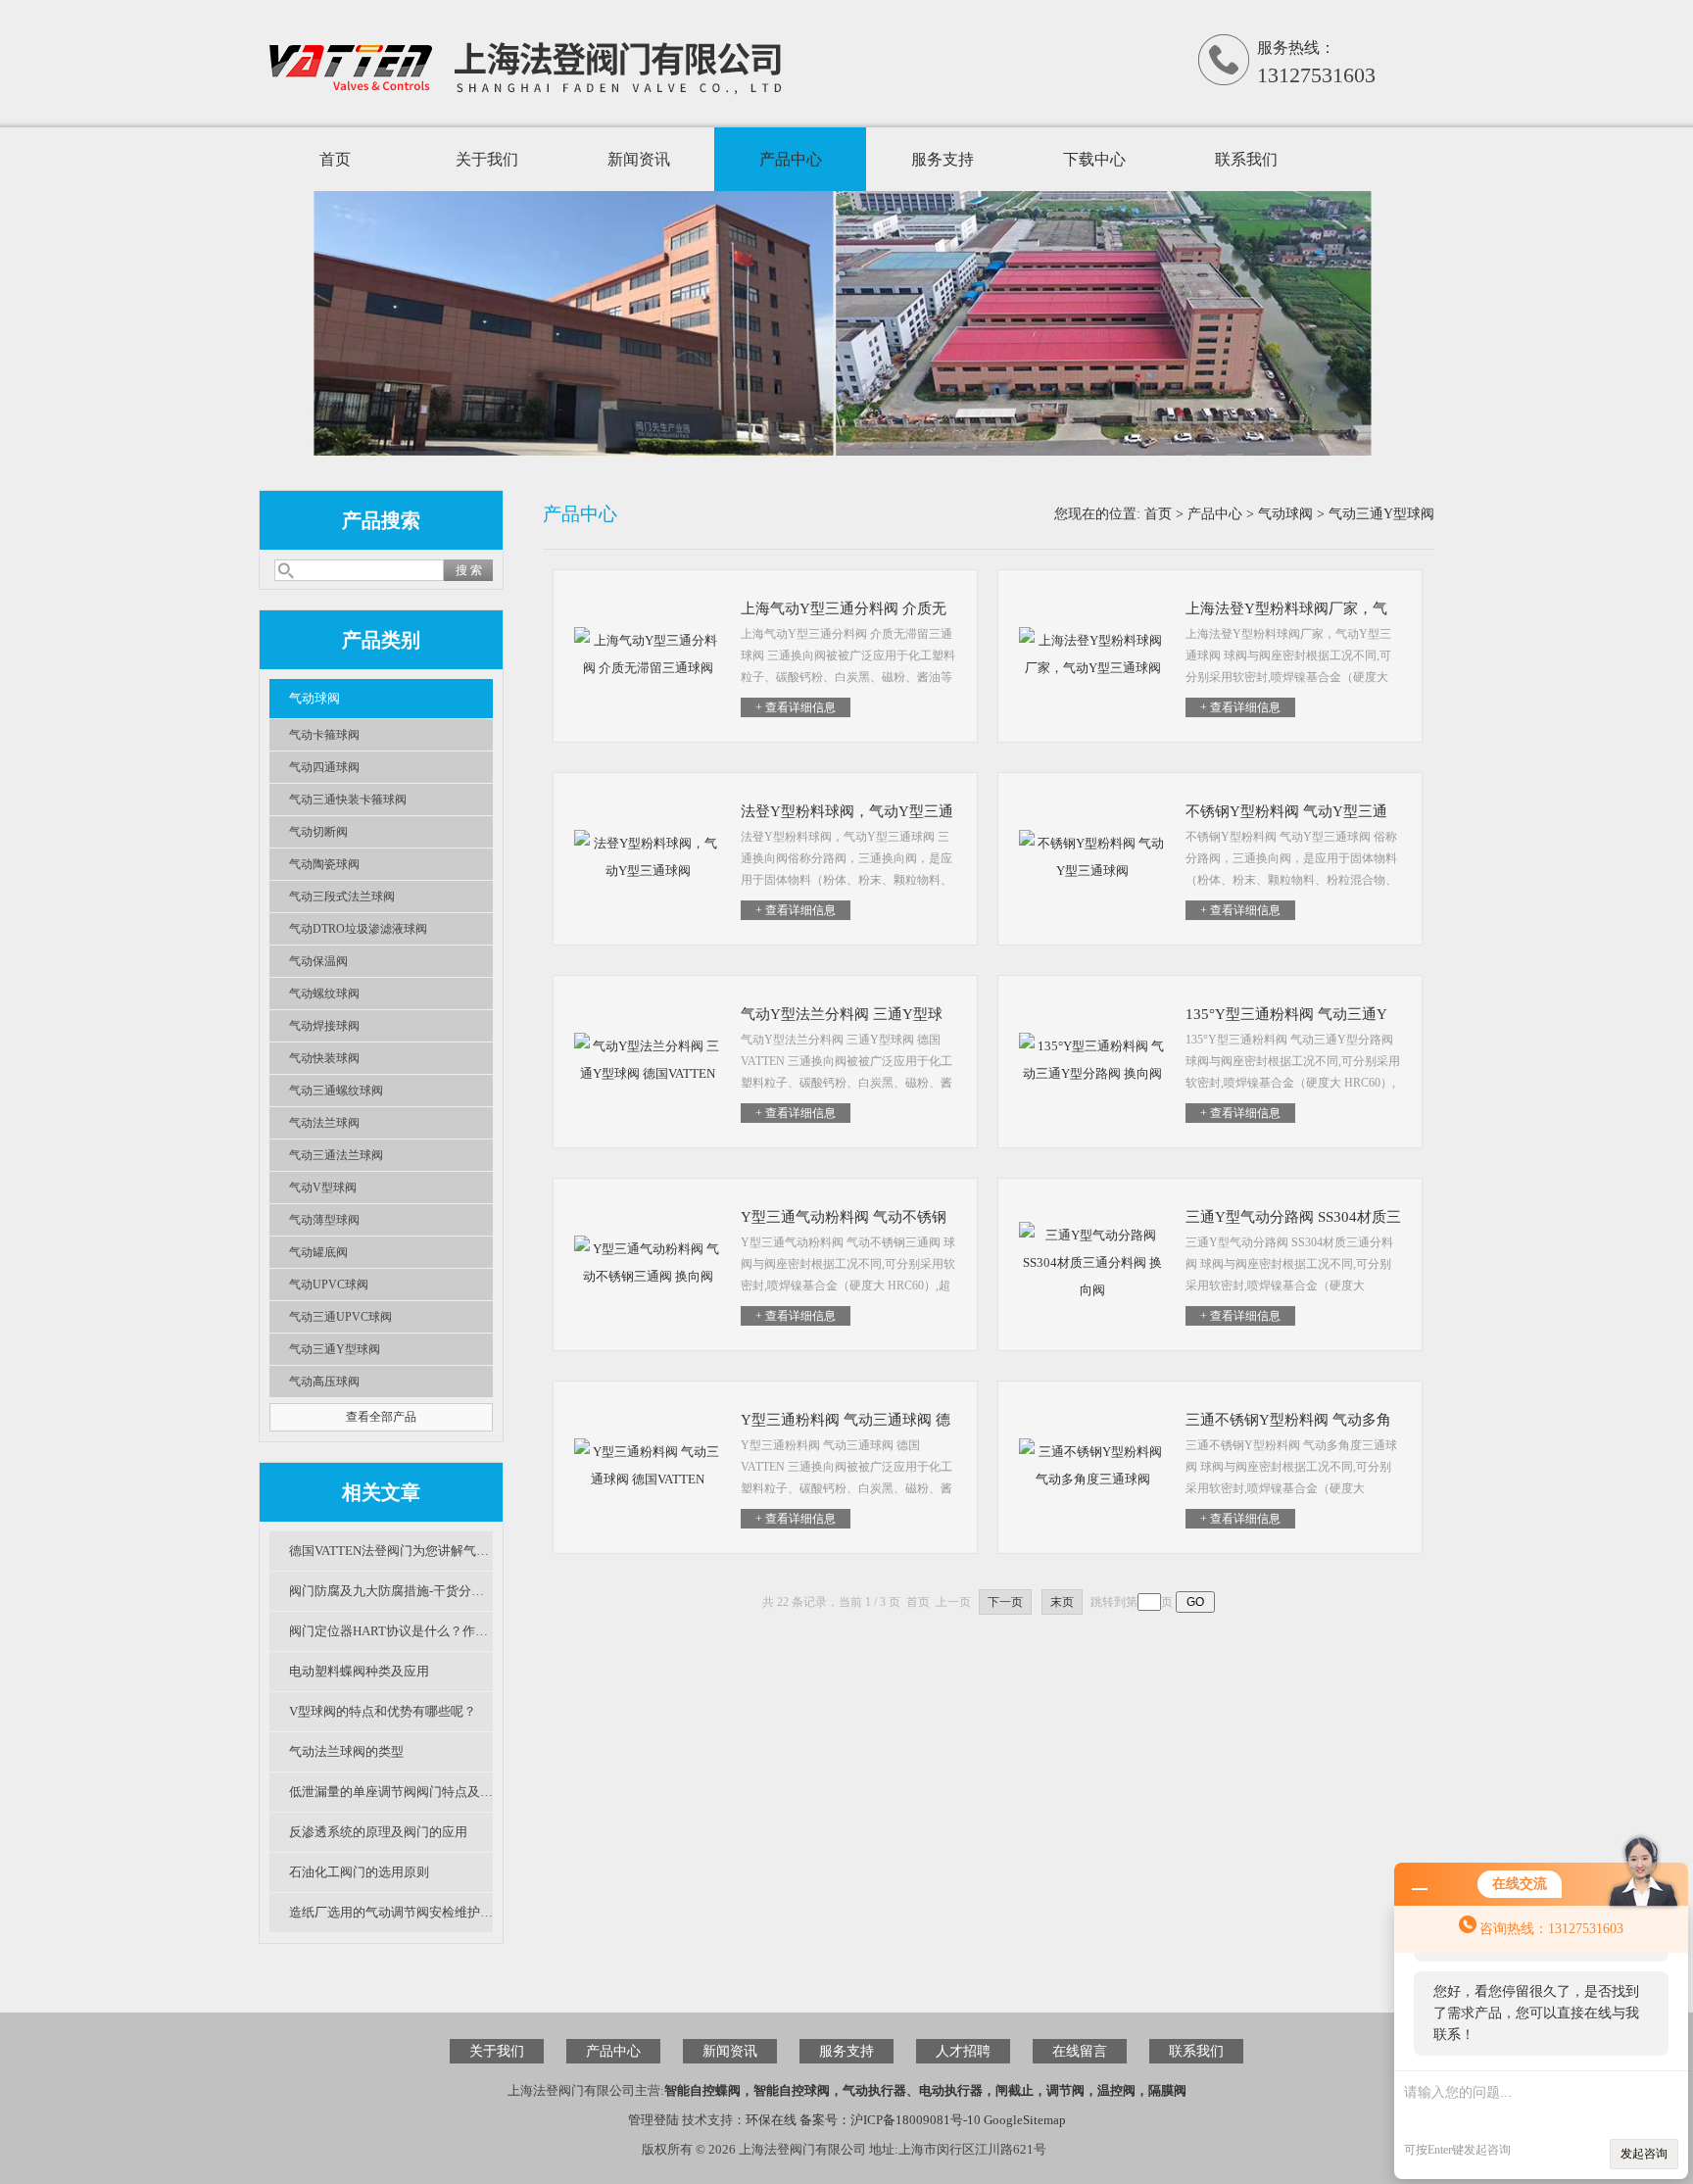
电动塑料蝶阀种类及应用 (359, 1671)
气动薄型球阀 (324, 1220)
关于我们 (487, 159)
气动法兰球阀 (324, 1123)
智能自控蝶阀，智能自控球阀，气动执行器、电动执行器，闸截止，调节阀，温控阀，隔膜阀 (925, 2090)
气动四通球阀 (324, 767)
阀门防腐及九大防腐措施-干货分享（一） (391, 1591)
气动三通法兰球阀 (336, 1155)
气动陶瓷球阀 (324, 864)
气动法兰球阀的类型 (346, 1751)
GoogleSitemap (1025, 2120)
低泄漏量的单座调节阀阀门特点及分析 (391, 1792)
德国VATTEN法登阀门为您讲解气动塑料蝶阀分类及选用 (391, 1551)
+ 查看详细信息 (796, 707)
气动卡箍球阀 (324, 735)
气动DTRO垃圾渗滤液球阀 (358, 929)
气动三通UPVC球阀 (340, 1317)
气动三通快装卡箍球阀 (348, 800)
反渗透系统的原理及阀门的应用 (378, 1832)
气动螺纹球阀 (324, 994)
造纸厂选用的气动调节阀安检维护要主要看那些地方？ (391, 1912)
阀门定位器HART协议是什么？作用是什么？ (391, 1631)
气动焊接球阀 (324, 1026)
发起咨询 (1644, 2154)
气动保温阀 (318, 961)
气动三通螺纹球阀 (336, 1091)
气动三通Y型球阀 (335, 1349)
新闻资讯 (639, 159)
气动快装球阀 (324, 1058)
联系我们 (1246, 159)
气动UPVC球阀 (329, 1285)
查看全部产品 (381, 1417)
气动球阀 (314, 698)
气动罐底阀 (318, 1252)
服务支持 (943, 159)
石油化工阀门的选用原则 (359, 1872)
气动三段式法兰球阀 (342, 897)
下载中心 (1094, 159)
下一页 (1005, 1602)
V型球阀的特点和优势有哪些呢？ (383, 1711)
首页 (335, 159)
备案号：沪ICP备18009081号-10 (890, 2120)
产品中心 (791, 159)
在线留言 (1080, 2051)
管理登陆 (653, 2120)
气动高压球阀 (324, 1382)
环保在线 (771, 2120)
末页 (1062, 1602)
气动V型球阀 (323, 1188)
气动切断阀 (318, 832)
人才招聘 (963, 2051)
